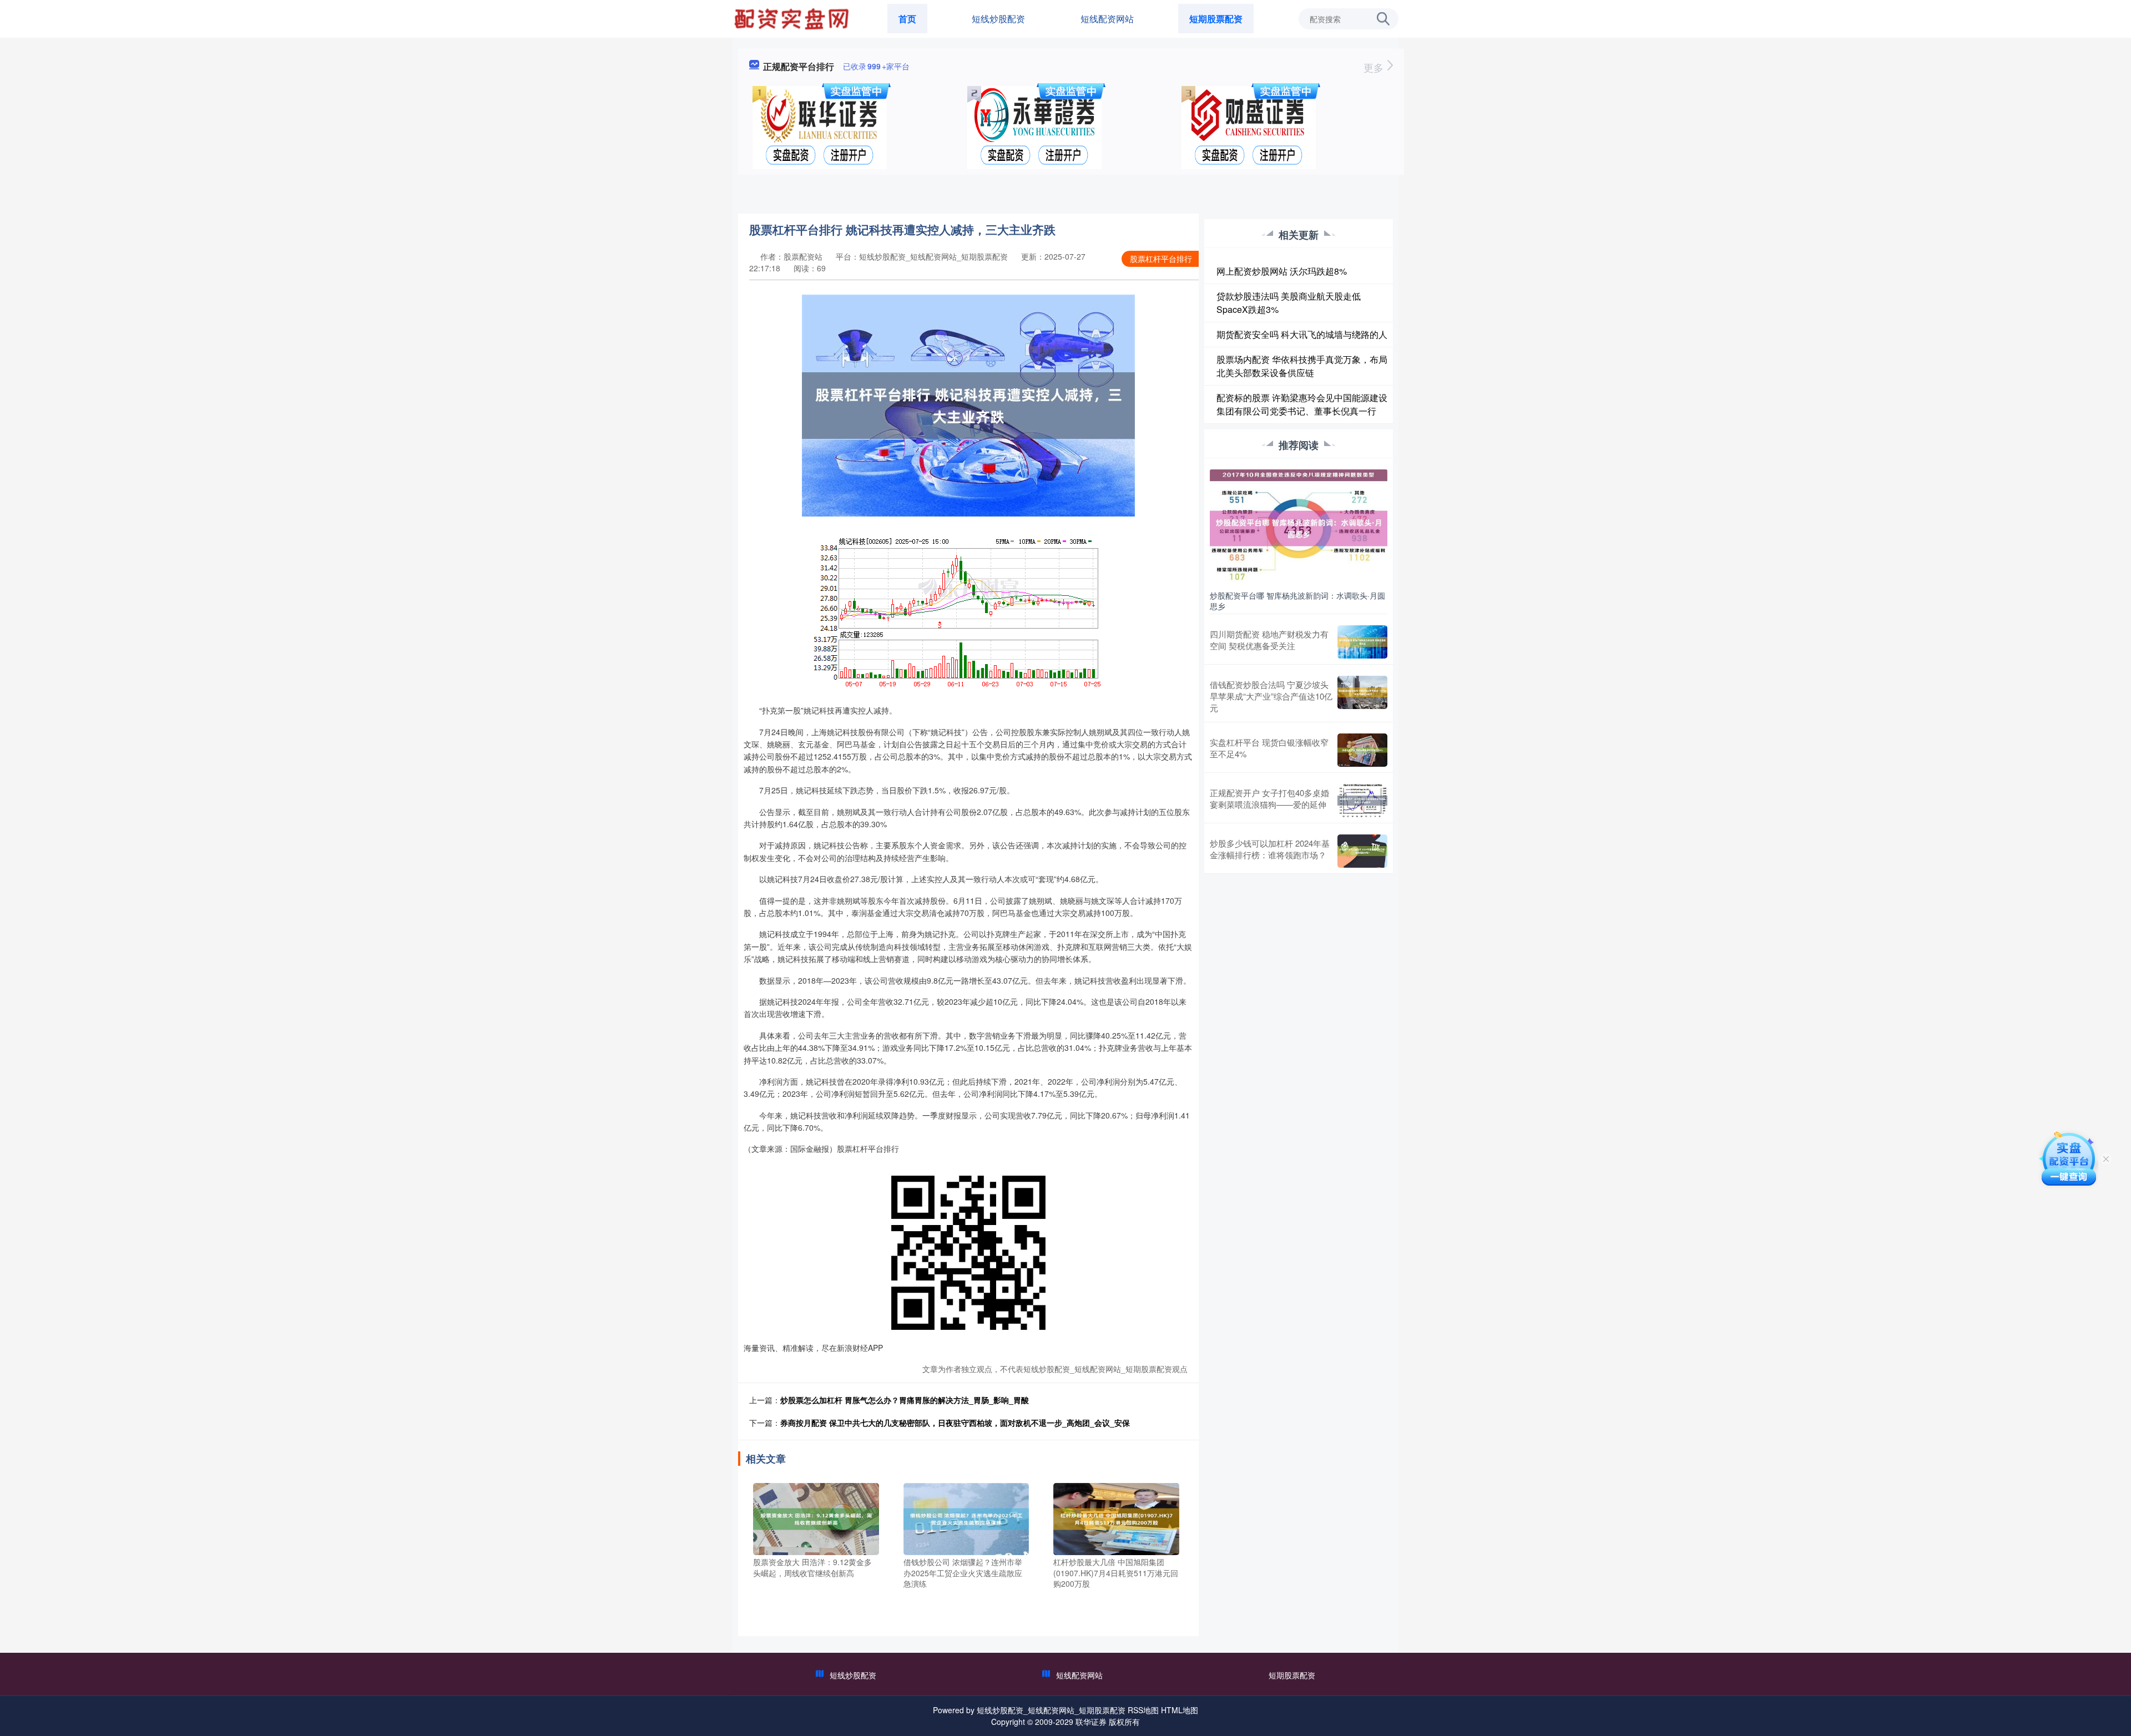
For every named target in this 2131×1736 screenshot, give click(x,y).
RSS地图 (1143, 1710)
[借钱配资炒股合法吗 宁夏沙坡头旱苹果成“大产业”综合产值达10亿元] (1362, 696)
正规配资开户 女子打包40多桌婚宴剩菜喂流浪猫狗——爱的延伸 (1269, 798)
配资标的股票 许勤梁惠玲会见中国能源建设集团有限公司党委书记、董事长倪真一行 (1302, 404)
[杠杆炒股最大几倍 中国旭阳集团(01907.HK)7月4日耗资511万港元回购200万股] (1116, 1518)
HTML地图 (1180, 1710)
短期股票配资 (1216, 19)
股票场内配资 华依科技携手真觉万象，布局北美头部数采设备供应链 (1302, 366)
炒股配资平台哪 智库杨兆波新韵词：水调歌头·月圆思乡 (1297, 600)
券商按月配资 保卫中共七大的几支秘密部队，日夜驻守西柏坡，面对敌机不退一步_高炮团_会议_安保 (955, 1423)
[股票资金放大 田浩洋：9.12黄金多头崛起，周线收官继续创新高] (816, 1518)
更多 (1375, 67)
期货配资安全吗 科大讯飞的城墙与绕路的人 (1302, 334)
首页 (907, 19)
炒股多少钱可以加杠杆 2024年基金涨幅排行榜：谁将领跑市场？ (1270, 849)
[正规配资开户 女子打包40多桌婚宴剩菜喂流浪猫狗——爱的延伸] (1362, 801)
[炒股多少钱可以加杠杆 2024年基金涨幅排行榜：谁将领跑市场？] (1362, 851)
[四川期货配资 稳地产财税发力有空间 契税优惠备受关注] (1362, 642)
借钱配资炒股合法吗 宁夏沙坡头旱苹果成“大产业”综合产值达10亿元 (1271, 696)
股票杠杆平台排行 (1161, 259)
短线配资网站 (1107, 19)
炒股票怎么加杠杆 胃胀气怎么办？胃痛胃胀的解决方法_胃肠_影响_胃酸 (905, 1400)
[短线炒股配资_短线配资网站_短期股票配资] (793, 18)
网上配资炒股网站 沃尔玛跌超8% (1282, 271)
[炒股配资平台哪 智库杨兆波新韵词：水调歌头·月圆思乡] (1299, 527)
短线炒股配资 (998, 19)
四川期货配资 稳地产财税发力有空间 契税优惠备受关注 (1269, 640)
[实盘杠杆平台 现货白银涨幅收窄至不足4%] (1362, 750)
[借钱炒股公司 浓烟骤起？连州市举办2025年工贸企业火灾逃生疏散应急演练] (966, 1518)
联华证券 (1091, 1722)
